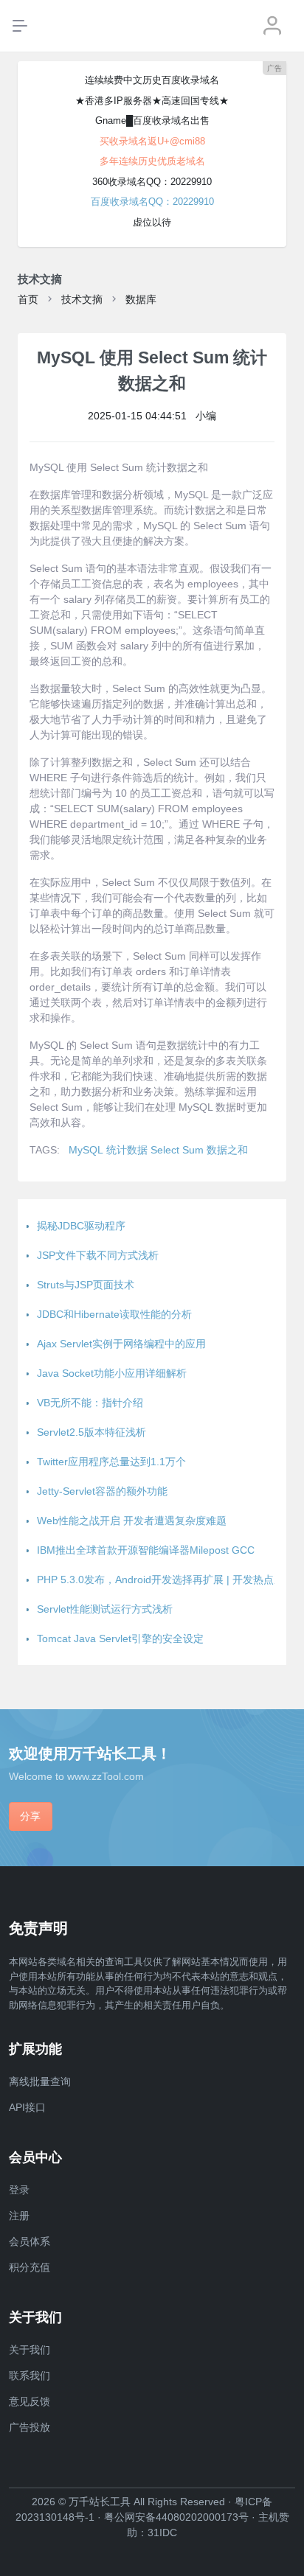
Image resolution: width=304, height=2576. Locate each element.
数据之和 (227, 1150)
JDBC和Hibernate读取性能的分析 (114, 1314)
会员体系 (30, 2241)
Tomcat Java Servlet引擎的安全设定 (120, 1638)
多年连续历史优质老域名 (152, 161)
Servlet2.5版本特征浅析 (91, 1432)
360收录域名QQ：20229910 (152, 182)
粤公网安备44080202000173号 (176, 2517)
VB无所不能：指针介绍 (90, 1403)
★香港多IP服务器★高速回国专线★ (152, 101)
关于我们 (30, 2350)
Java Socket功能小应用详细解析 (112, 1373)
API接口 (27, 2107)
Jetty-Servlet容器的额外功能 (102, 1491)
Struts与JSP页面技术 (86, 1285)
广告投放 (30, 2427)
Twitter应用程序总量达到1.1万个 (111, 1462)
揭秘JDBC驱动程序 (81, 1226)
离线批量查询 (40, 2081)
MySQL (86, 1150)
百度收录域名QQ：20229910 (152, 202)
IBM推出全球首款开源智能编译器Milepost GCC (146, 1550)
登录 (19, 2190)
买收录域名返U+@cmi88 (152, 141)
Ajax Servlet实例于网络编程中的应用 (121, 1344)
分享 (30, 1816)
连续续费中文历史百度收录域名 (152, 80)
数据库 (141, 299)
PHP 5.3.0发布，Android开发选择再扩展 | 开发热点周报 (166, 1580)
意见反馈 (30, 2401)
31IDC (162, 2533)
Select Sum (177, 1150)
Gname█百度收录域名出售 (152, 121)
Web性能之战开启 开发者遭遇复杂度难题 (132, 1521)
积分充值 (30, 2267)
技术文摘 (82, 299)
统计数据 (127, 1150)
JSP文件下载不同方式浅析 (98, 1255)
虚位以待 (152, 222)
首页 (28, 299)
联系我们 (30, 2376)
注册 (19, 2216)
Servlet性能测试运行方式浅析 (105, 1609)
